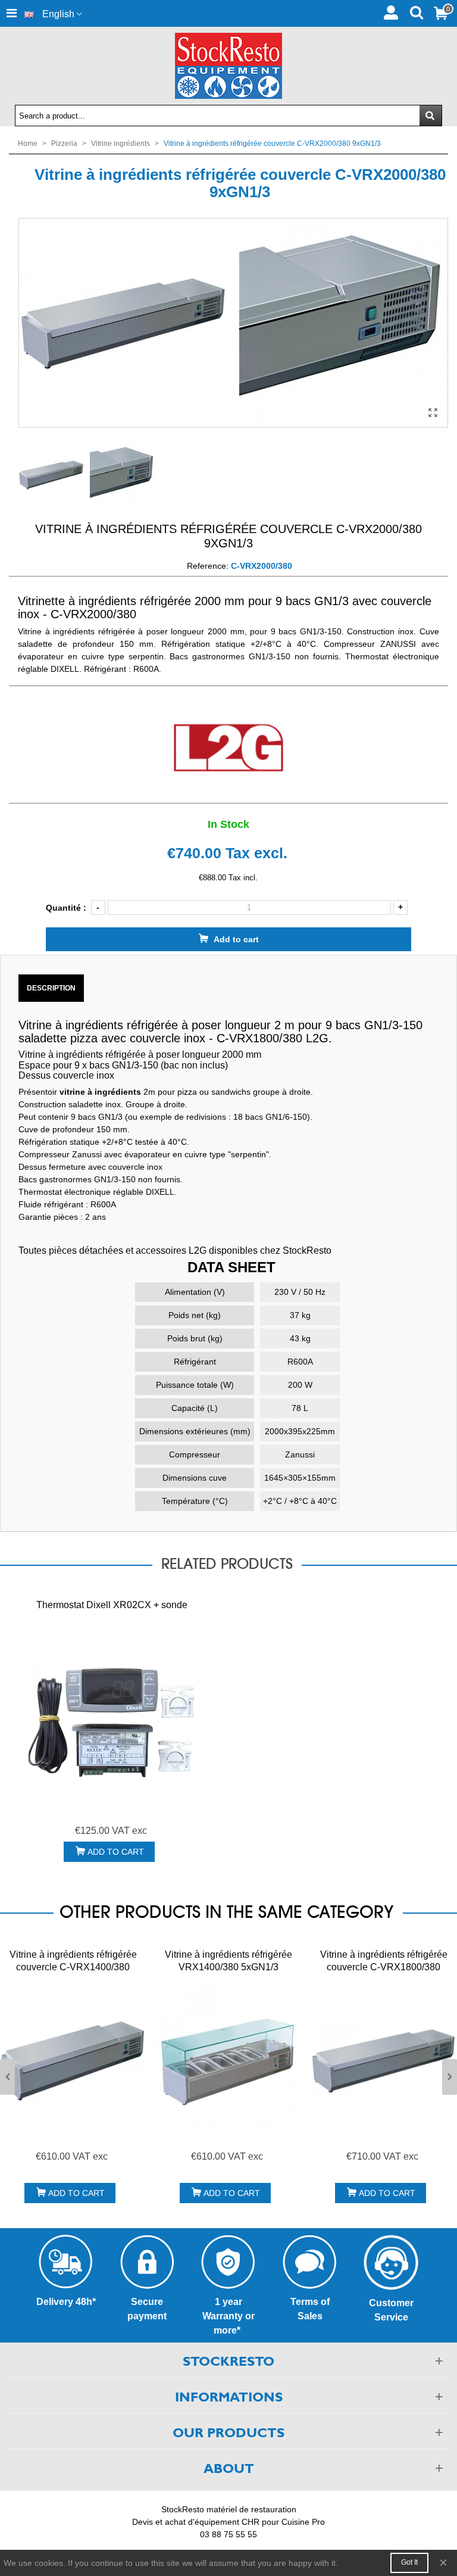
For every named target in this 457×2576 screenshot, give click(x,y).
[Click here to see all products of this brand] (228, 748)
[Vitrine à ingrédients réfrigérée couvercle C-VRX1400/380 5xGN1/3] (73, 2060)
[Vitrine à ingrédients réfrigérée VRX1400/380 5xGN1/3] (228, 2060)
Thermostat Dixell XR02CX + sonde (112, 1605)
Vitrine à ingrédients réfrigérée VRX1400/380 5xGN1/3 (228, 1961)
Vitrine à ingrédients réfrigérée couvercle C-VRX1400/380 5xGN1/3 (73, 1967)
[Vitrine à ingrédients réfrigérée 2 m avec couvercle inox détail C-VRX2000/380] (343, 322)
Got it (409, 2562)
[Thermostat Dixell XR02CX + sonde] (112, 1722)
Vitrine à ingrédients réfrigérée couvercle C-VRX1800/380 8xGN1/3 (384, 1967)
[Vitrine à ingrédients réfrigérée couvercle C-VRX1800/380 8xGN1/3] (384, 2060)
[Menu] (11, 13)
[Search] (416, 11)
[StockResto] (228, 66)
